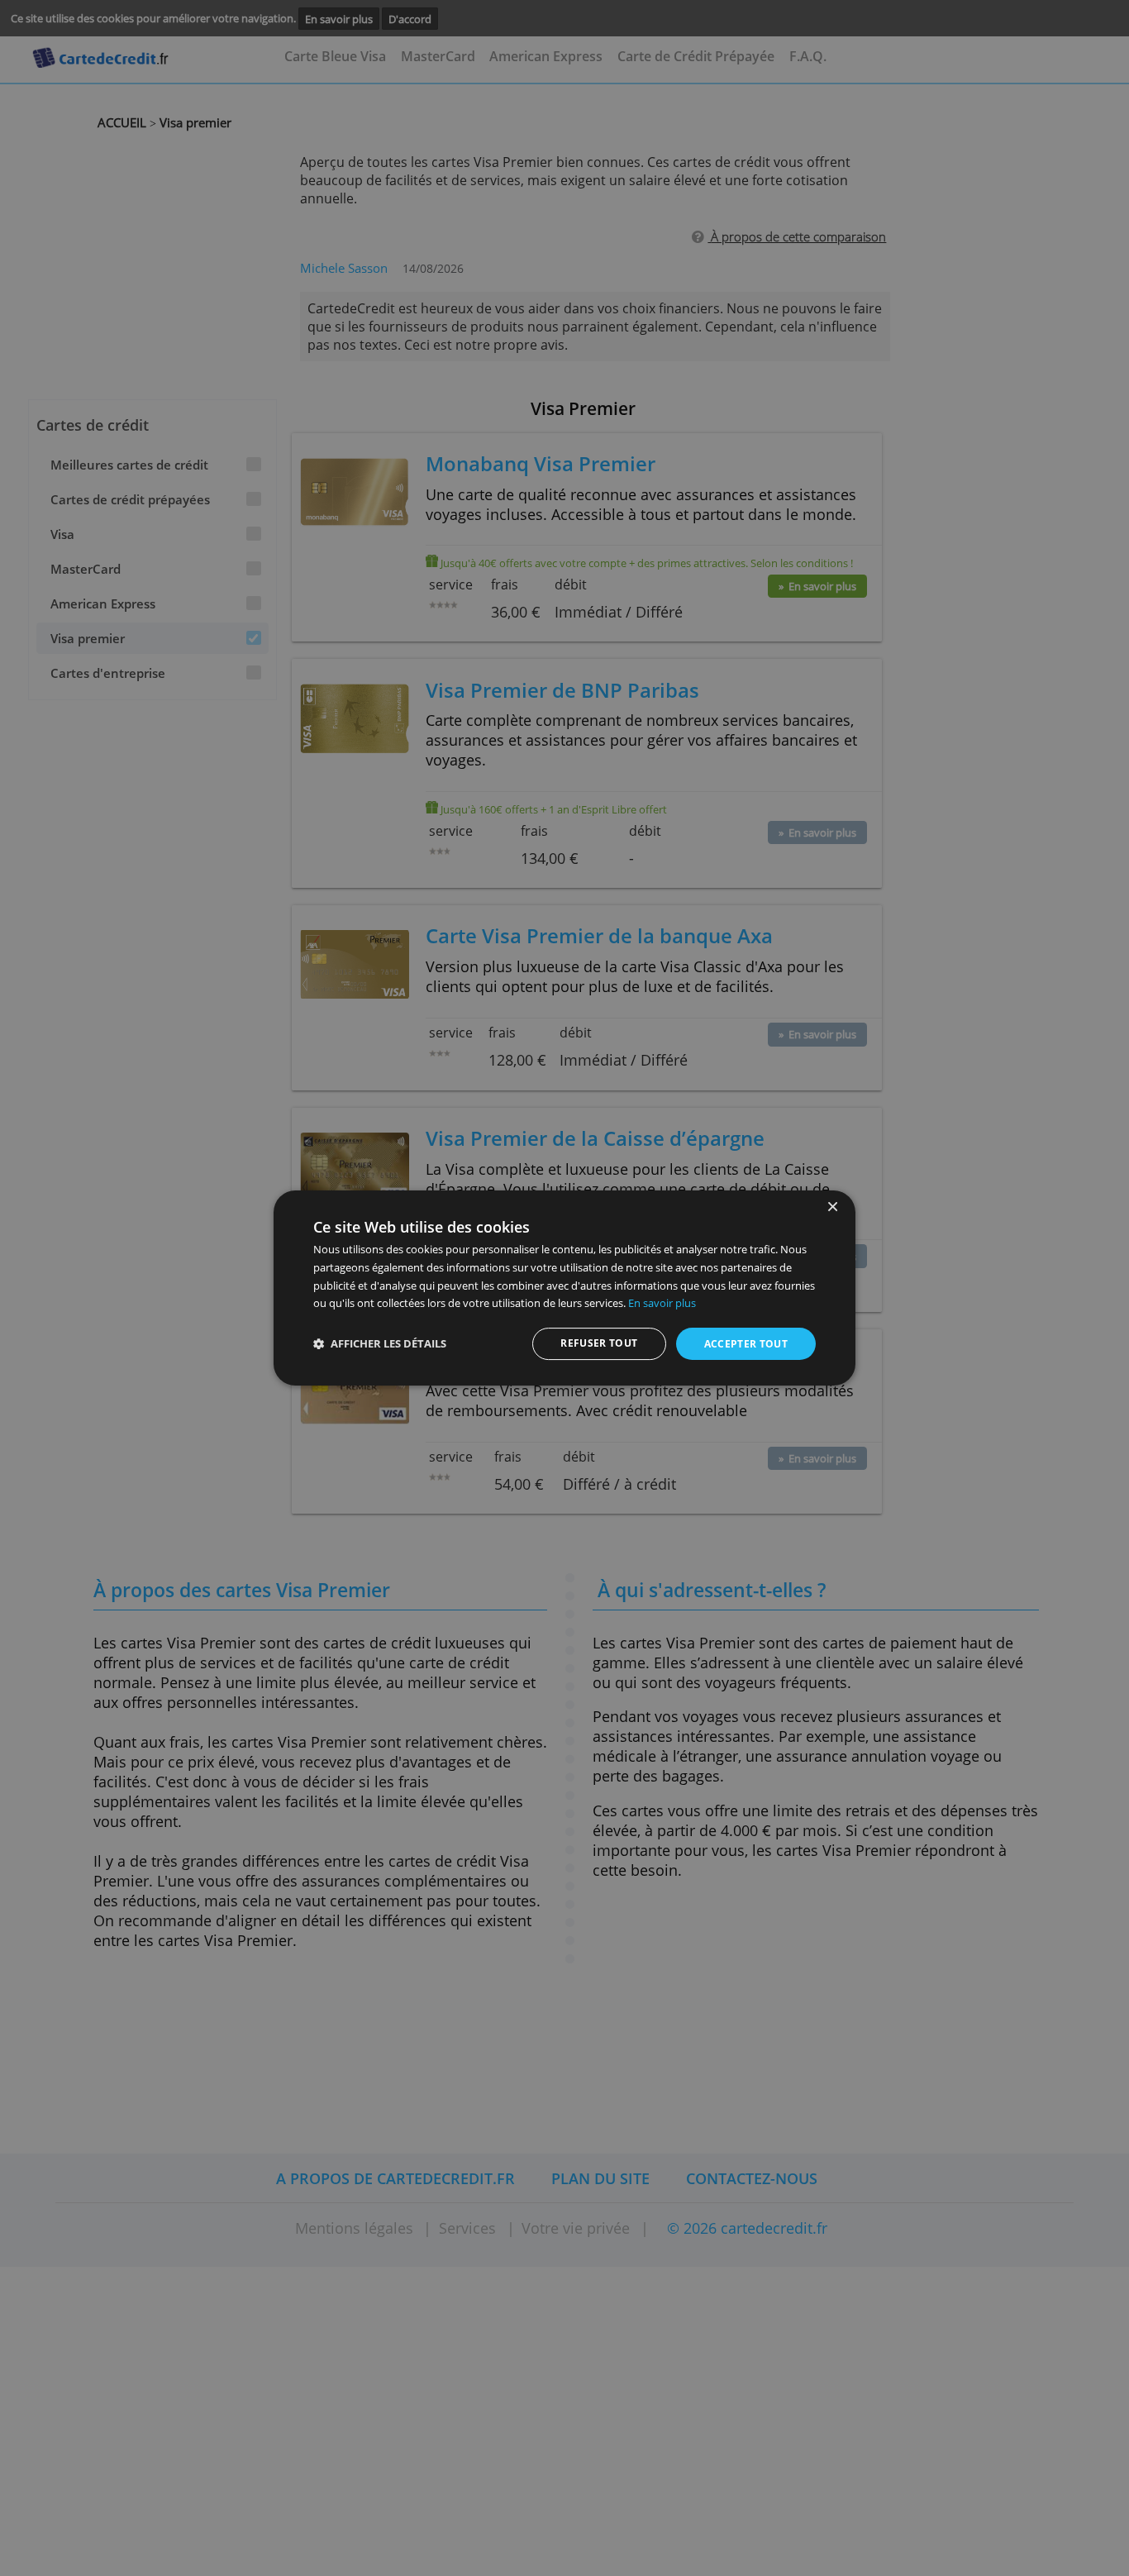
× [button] (832, 1207)
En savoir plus (662, 1303)
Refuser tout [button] (599, 1343)
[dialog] (564, 1288)
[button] (380, 1344)
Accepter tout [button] (746, 1344)
